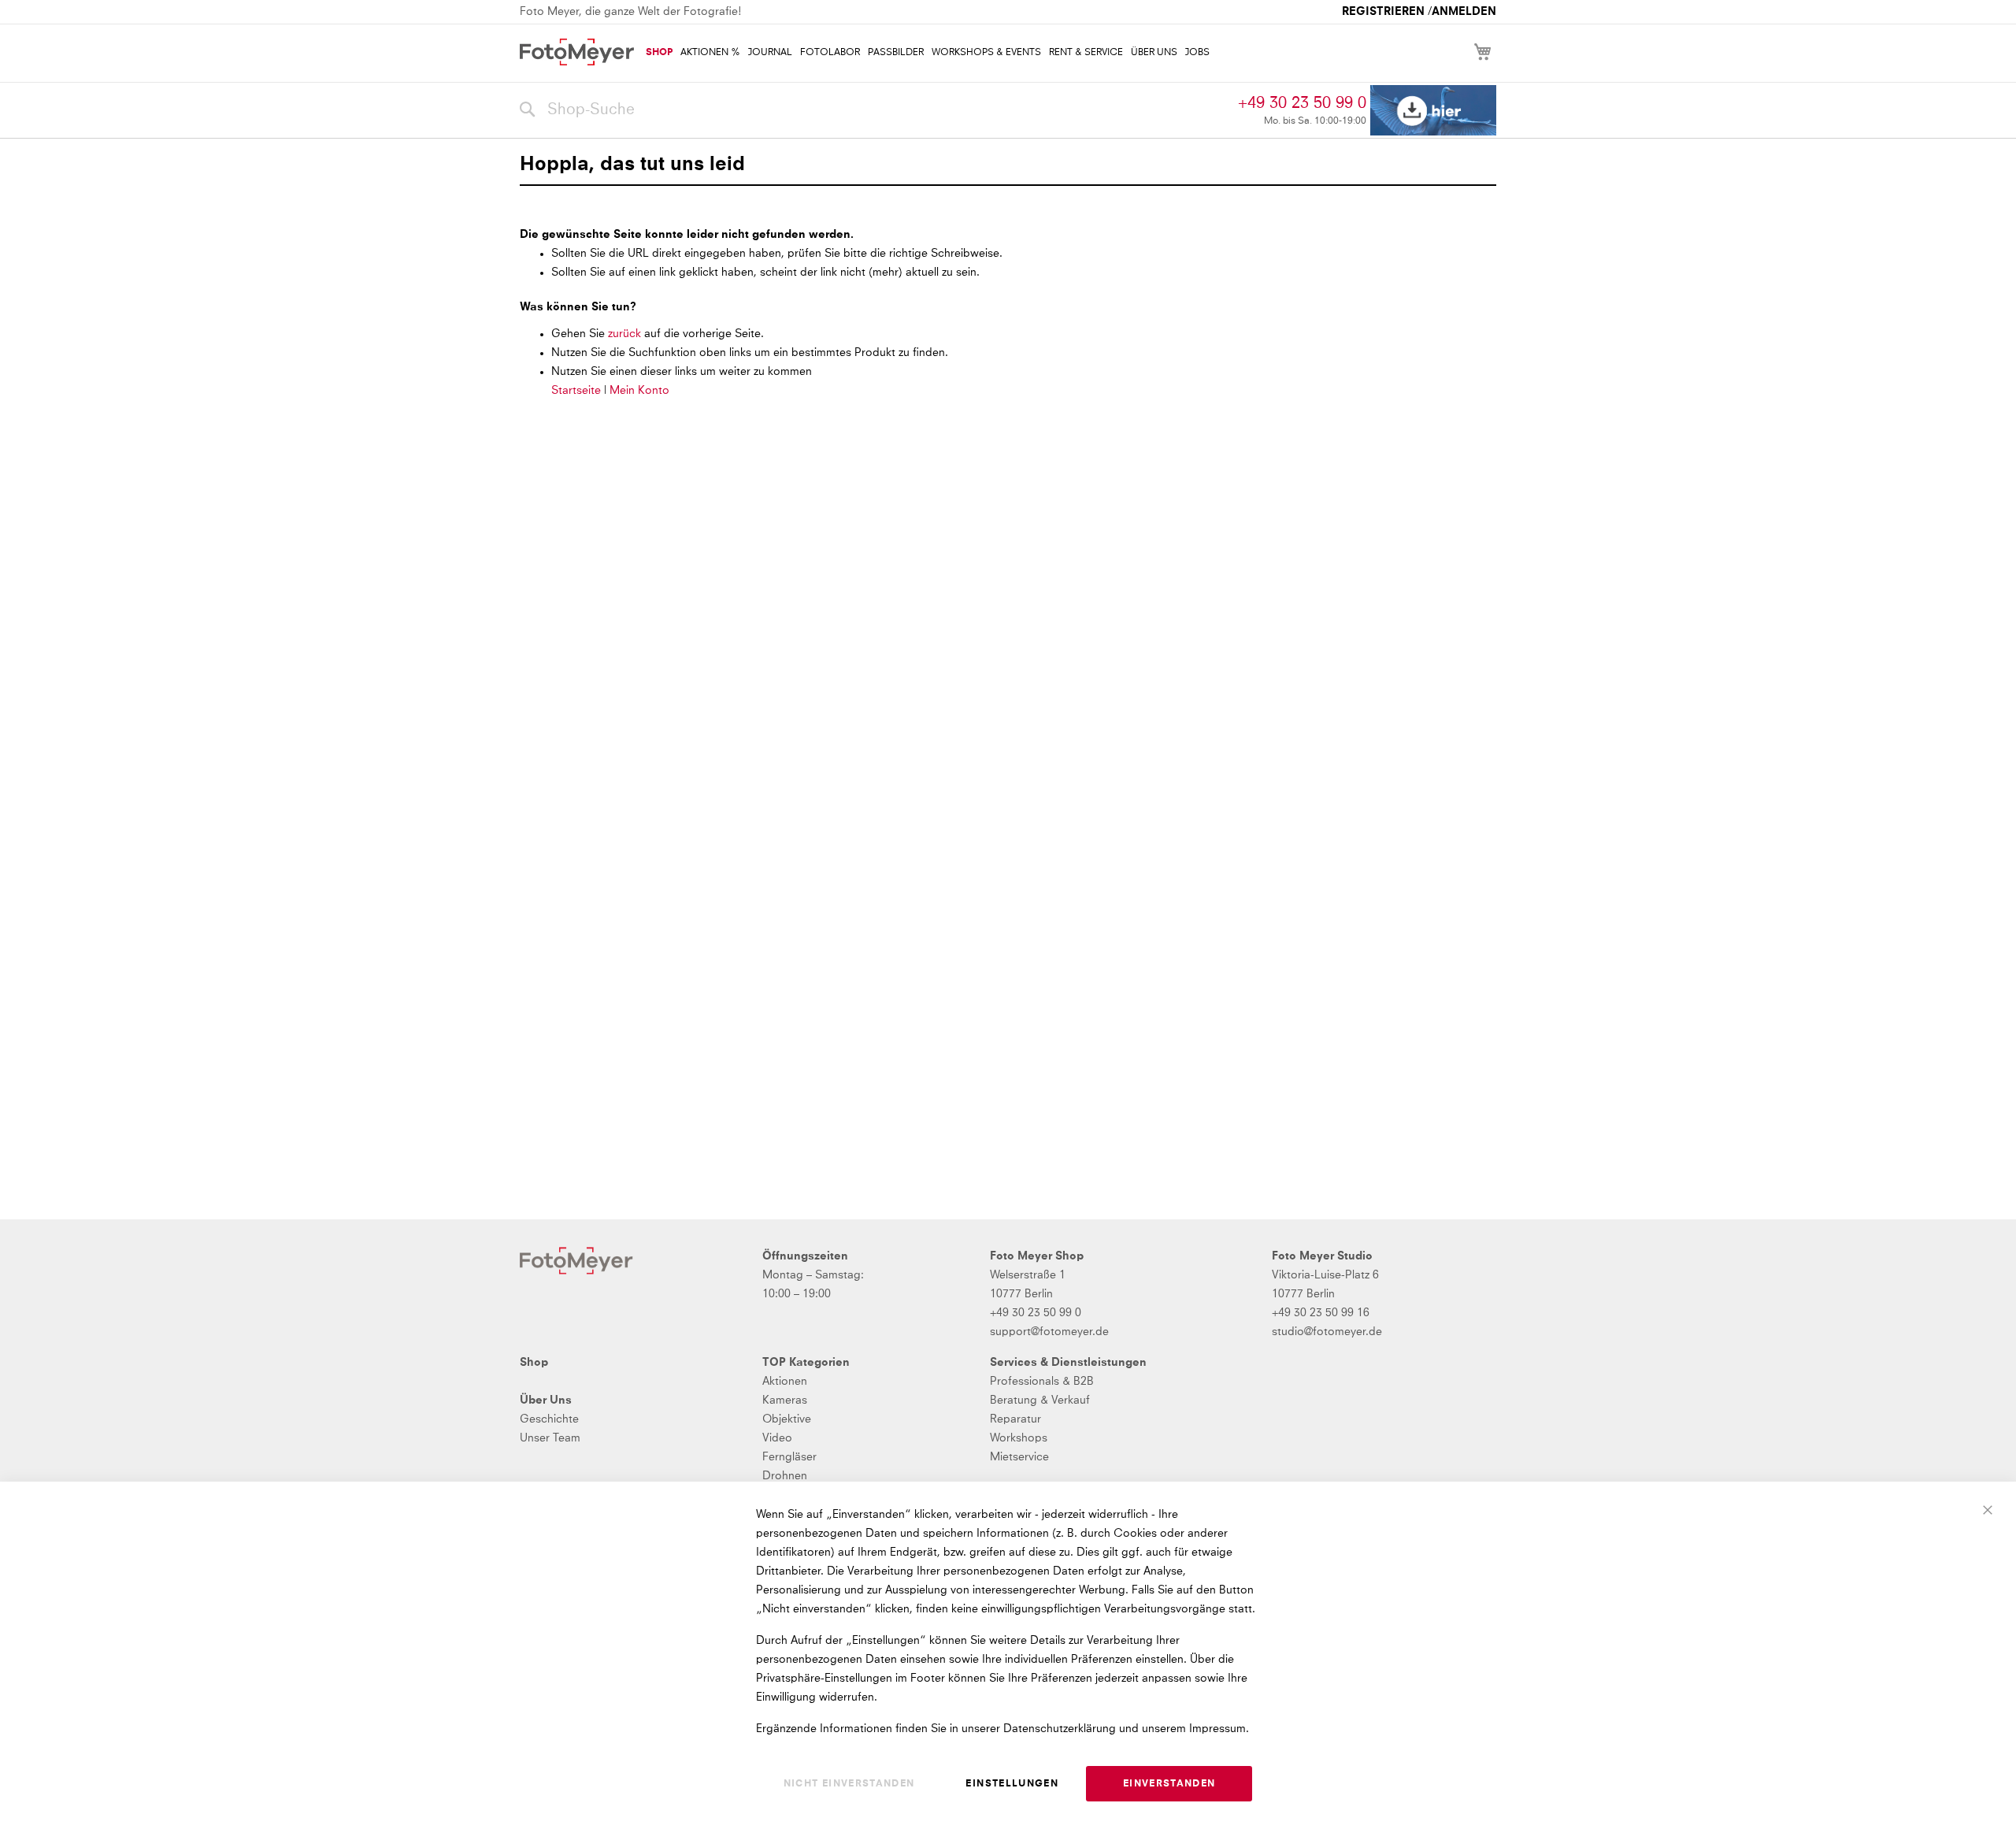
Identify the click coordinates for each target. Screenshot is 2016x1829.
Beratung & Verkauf (1040, 1401)
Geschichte (549, 1419)
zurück (626, 334)
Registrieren (1383, 12)
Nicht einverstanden (849, 1784)
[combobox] (875, 110)
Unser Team (550, 1438)
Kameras (785, 1401)
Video (777, 1438)
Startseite (576, 391)
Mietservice (1019, 1457)
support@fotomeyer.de (1049, 1332)
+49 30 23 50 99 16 (1321, 1313)
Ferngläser (789, 1457)
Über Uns (546, 1401)
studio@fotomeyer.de (1327, 1332)
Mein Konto (639, 391)
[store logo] (577, 52)
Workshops (1019, 1438)
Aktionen (785, 1382)
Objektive (787, 1419)
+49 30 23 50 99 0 (1302, 103)
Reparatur (1015, 1419)
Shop (534, 1363)
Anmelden (1464, 12)
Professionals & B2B (1042, 1382)
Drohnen (785, 1476)
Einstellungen (1012, 1784)
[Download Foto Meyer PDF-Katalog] (1433, 111)
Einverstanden (1169, 1784)
